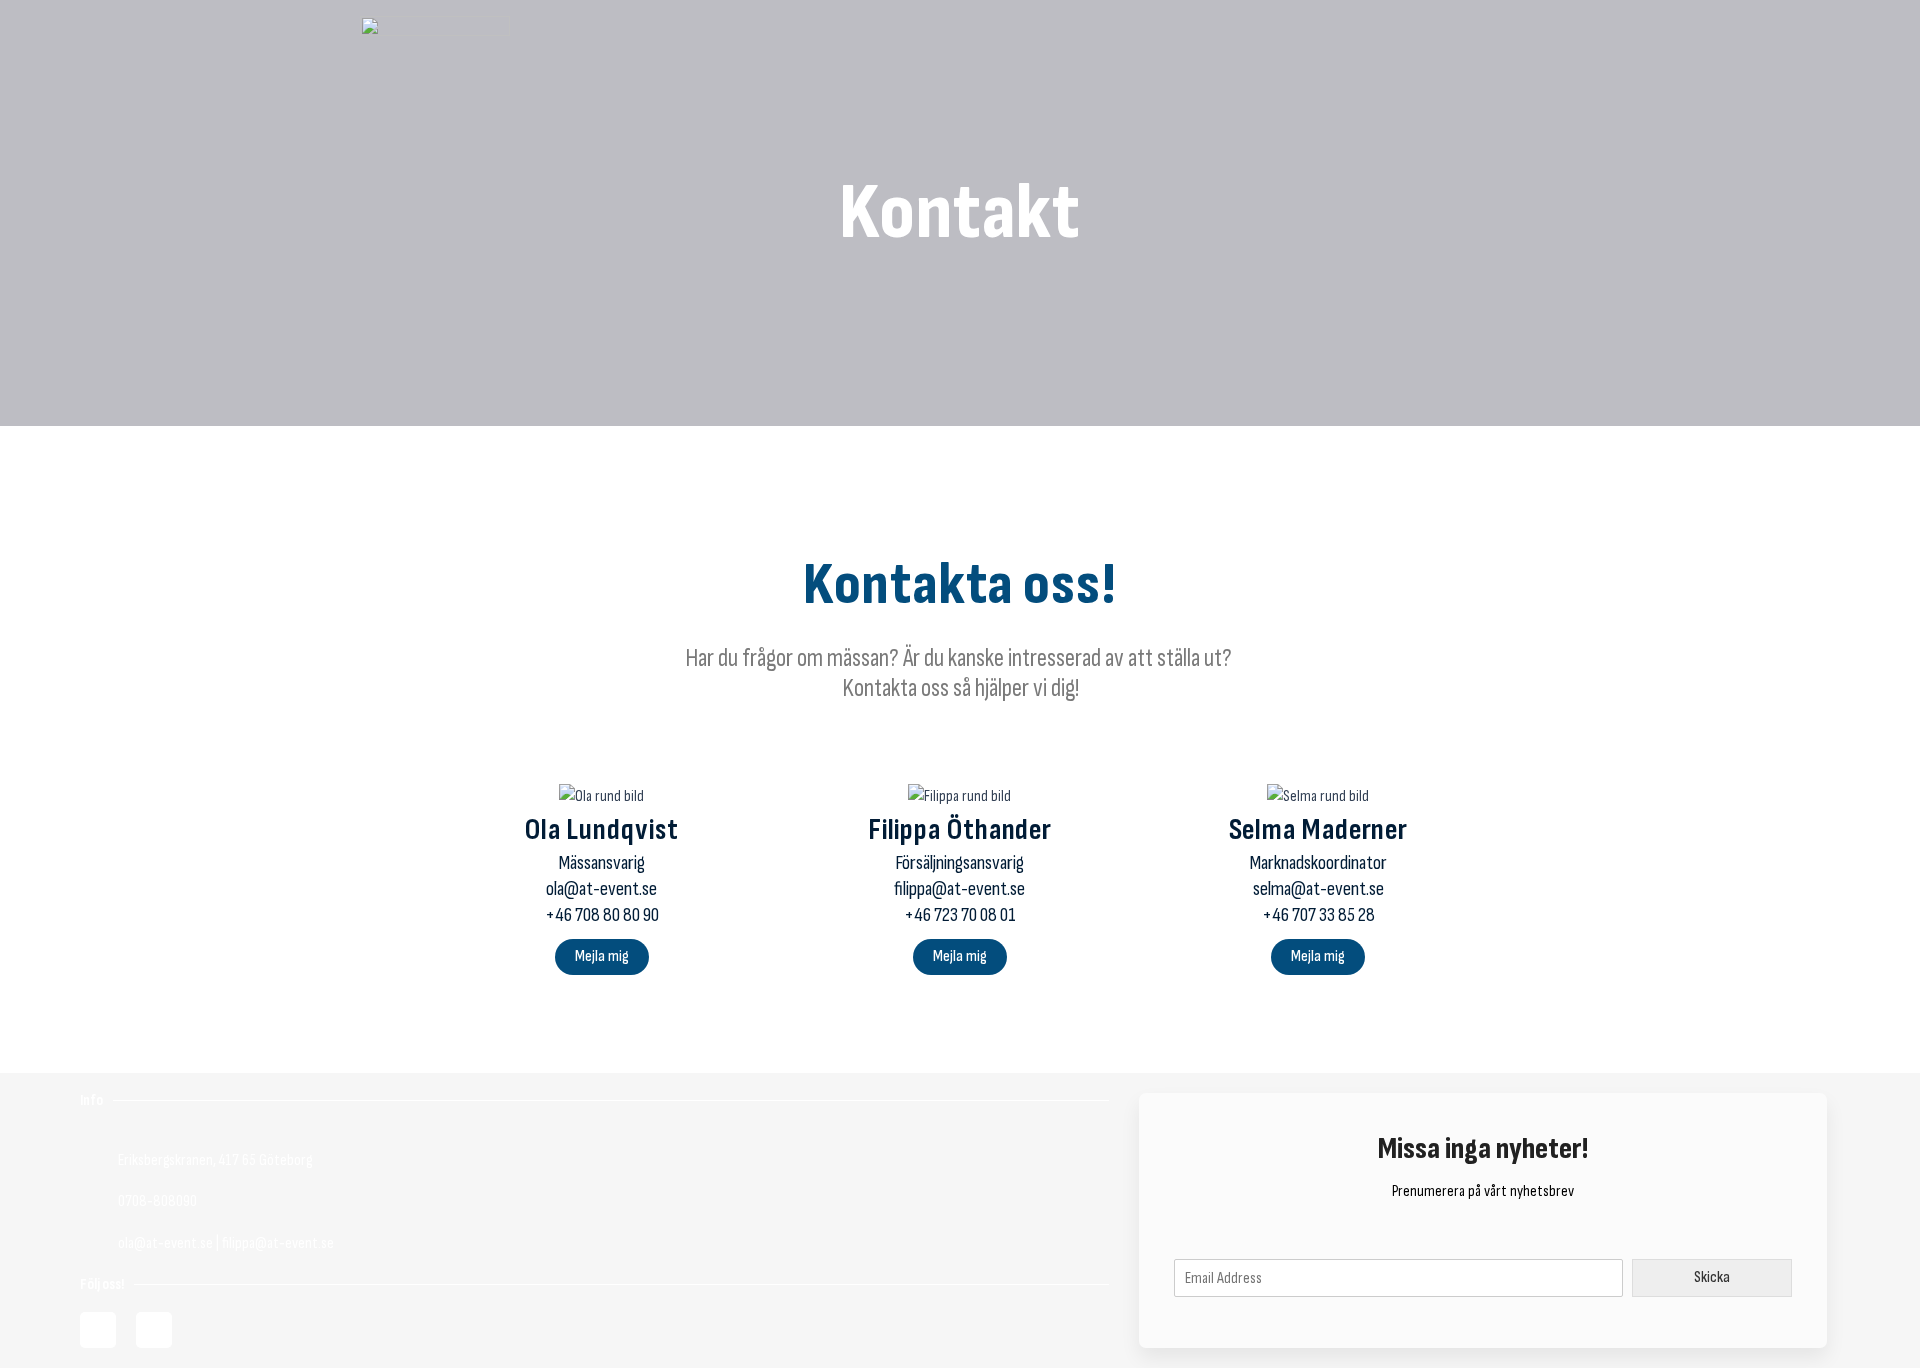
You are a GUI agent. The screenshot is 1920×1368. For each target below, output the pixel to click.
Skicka (1712, 1277)
